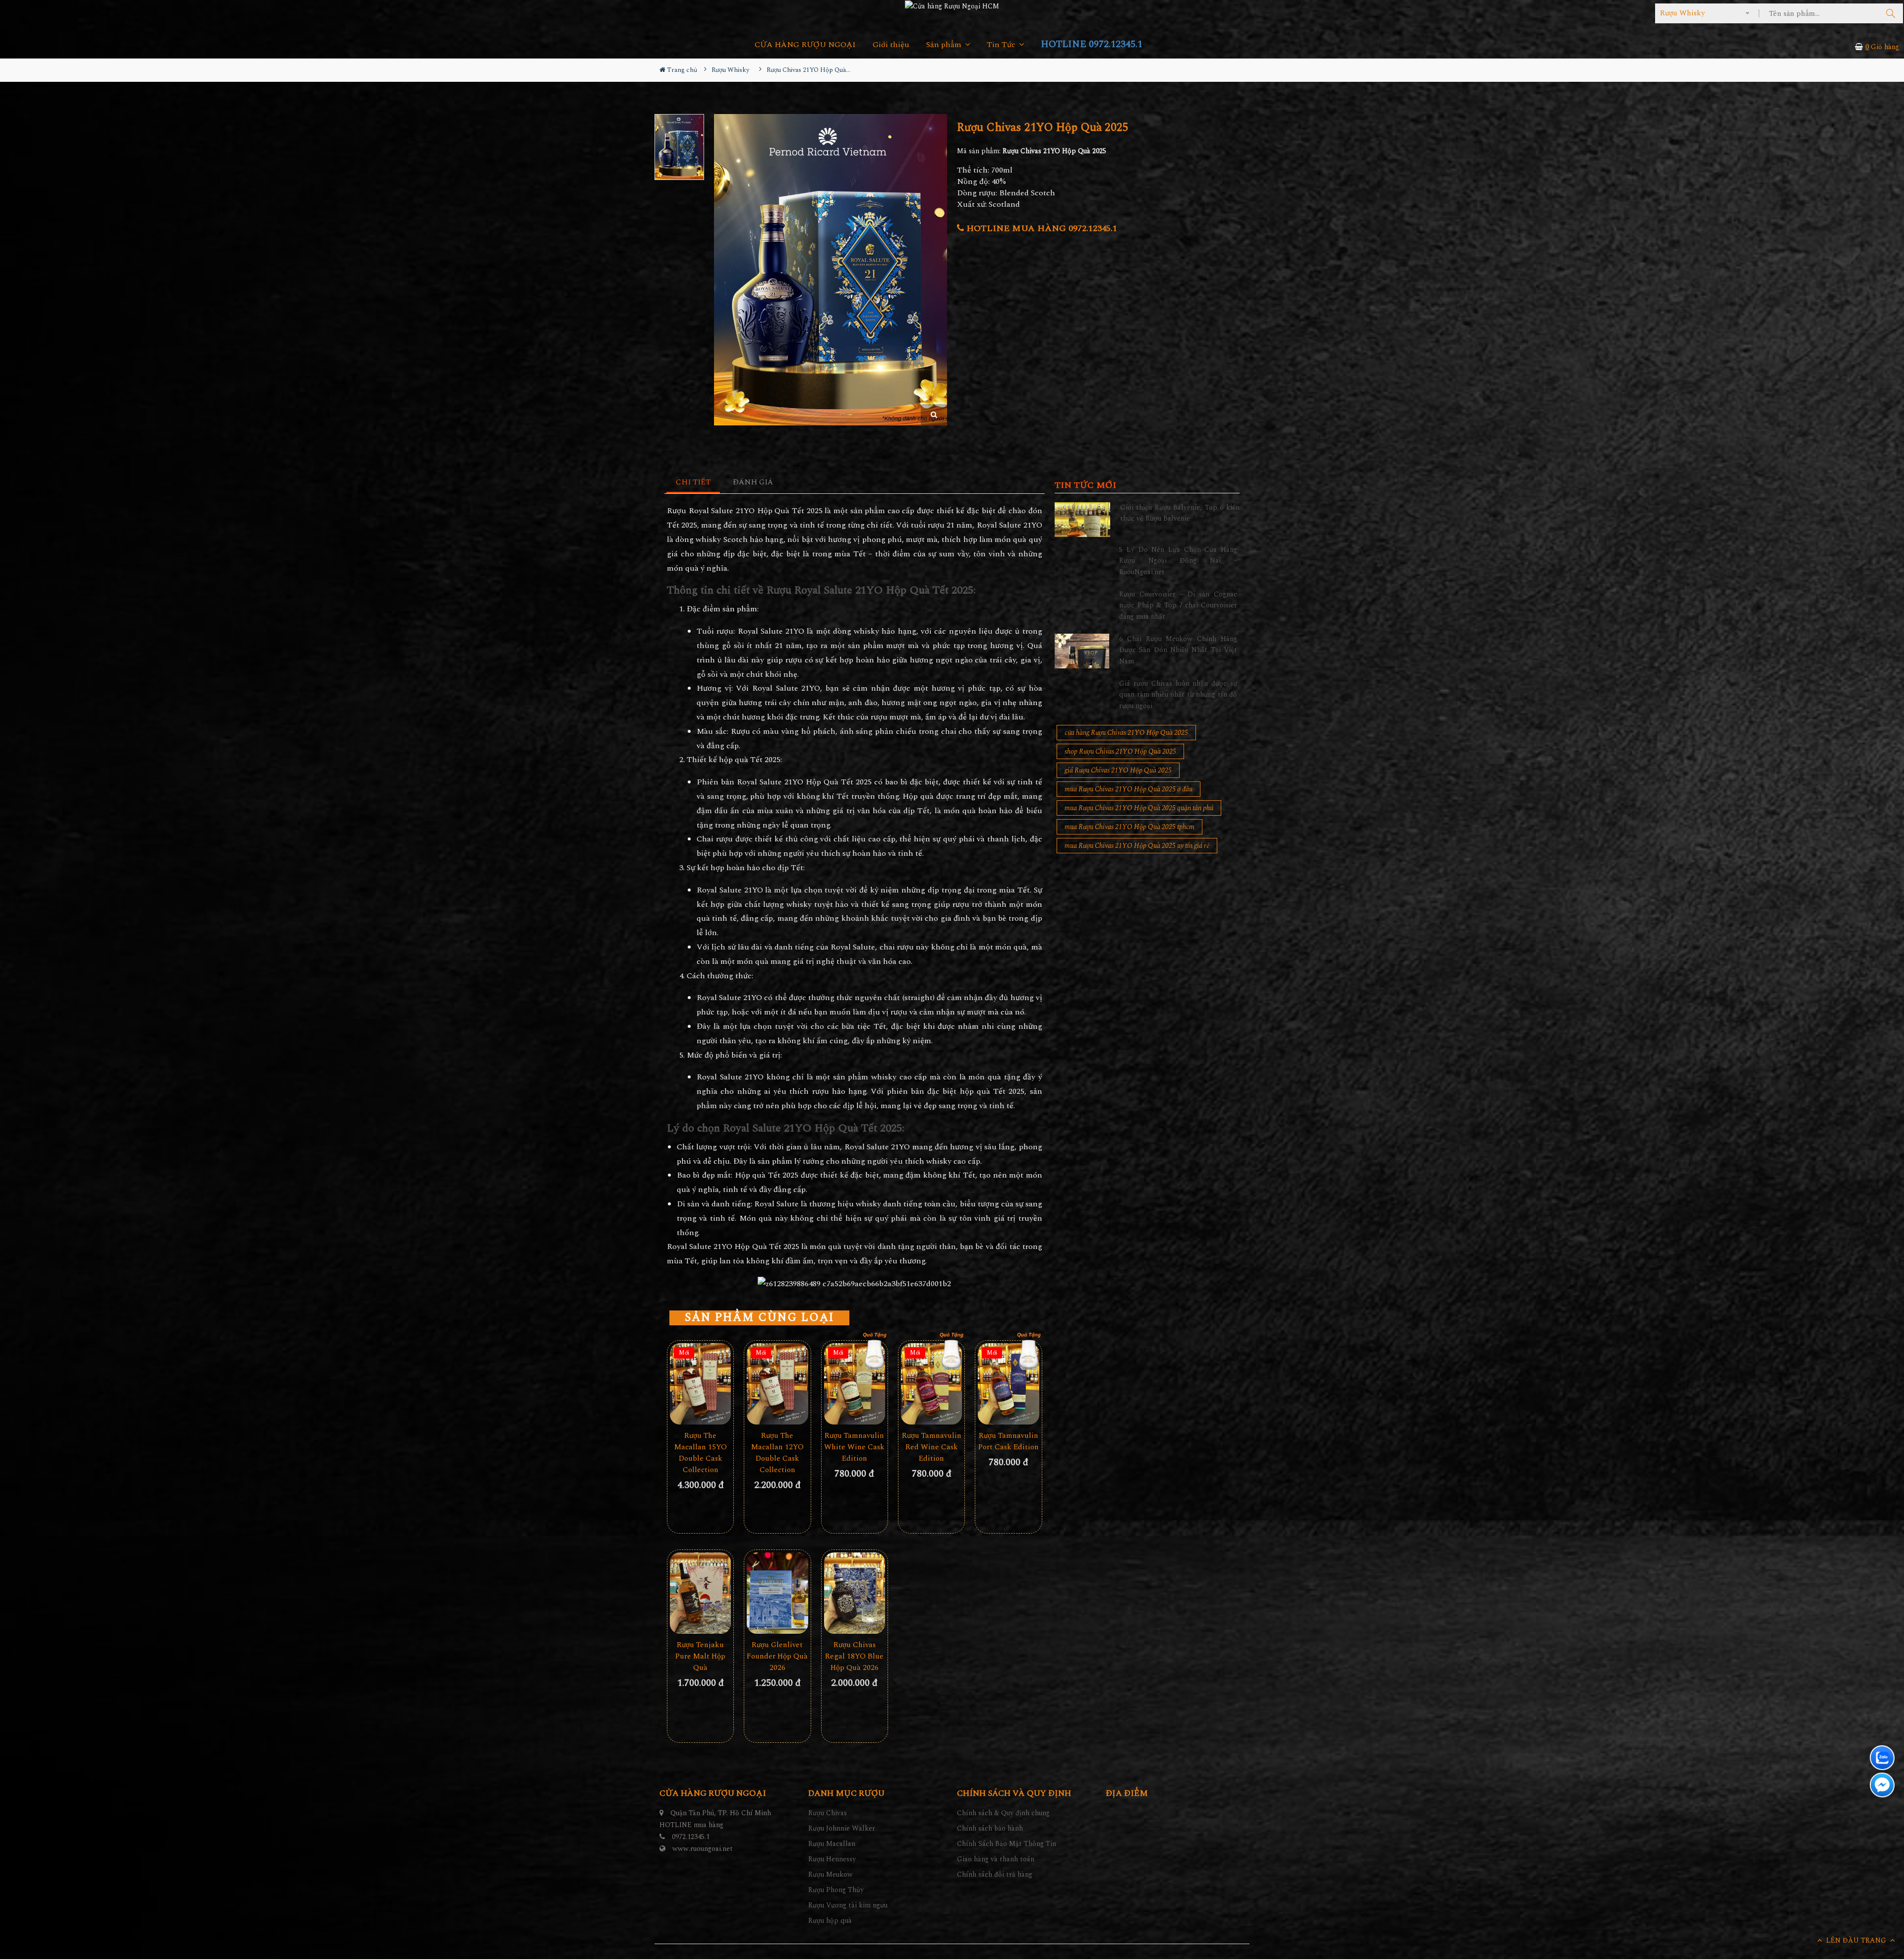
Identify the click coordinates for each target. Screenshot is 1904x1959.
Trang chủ (681, 70)
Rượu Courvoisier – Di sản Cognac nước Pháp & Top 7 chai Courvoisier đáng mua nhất (1178, 605)
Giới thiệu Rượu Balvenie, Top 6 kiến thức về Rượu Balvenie (1180, 513)
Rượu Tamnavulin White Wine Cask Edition (854, 1447)
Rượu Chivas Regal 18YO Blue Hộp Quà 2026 (854, 1656)
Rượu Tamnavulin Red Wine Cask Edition (932, 1447)
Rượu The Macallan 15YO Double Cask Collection (701, 1453)
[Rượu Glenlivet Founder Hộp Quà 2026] (777, 1593)
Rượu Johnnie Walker (842, 1828)
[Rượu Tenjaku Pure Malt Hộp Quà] (700, 1593)
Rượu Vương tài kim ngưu (848, 1905)
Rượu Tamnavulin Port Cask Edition (1009, 1441)
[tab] (693, 483)
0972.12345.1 (691, 1837)
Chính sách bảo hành (990, 1828)
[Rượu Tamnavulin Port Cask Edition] (1008, 1384)
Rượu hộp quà (830, 1921)
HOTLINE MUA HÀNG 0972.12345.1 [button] (1041, 228)
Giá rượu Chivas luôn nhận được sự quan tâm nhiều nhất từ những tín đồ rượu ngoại (1178, 695)
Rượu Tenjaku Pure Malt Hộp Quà (700, 1656)
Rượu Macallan (832, 1844)
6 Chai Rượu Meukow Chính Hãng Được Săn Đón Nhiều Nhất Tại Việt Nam (1178, 650)
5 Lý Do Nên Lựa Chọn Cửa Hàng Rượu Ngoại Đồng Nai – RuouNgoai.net (1178, 561)
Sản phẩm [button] (945, 45)
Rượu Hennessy (832, 1859)
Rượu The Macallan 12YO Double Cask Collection (777, 1453)
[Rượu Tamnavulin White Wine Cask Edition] (855, 1384)
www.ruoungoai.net (703, 1849)
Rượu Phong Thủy (836, 1890)
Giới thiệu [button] (891, 45)
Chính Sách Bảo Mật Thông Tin (1007, 1844)
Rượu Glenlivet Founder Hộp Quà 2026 (777, 1656)
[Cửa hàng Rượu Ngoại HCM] (952, 6)
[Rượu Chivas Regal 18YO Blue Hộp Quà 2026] (855, 1593)
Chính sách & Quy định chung (1003, 1813)
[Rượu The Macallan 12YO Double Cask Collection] (777, 1384)
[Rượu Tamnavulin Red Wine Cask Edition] (931, 1384)
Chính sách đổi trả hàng (995, 1874)
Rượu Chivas (828, 1813)
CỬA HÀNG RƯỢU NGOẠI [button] (805, 45)
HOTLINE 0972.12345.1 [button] (1092, 44)
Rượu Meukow (831, 1874)
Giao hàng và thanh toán (996, 1859)
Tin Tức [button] (1002, 45)
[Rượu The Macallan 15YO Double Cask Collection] (700, 1384)
